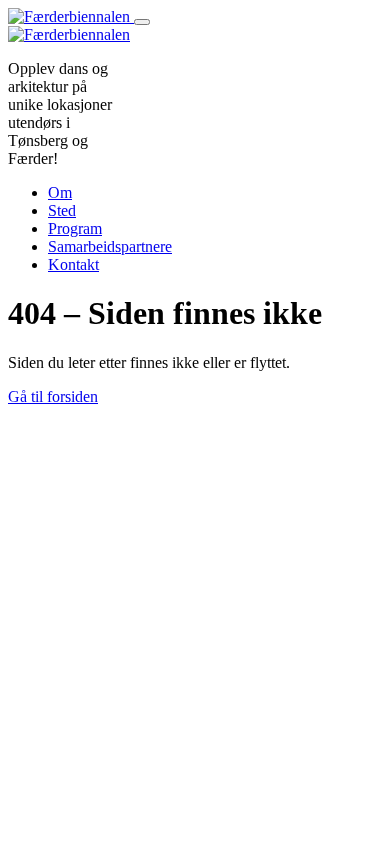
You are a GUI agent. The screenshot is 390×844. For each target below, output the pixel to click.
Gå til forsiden (53, 396)
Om (60, 192)
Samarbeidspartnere (110, 246)
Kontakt (73, 264)
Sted (62, 210)
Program (75, 228)
